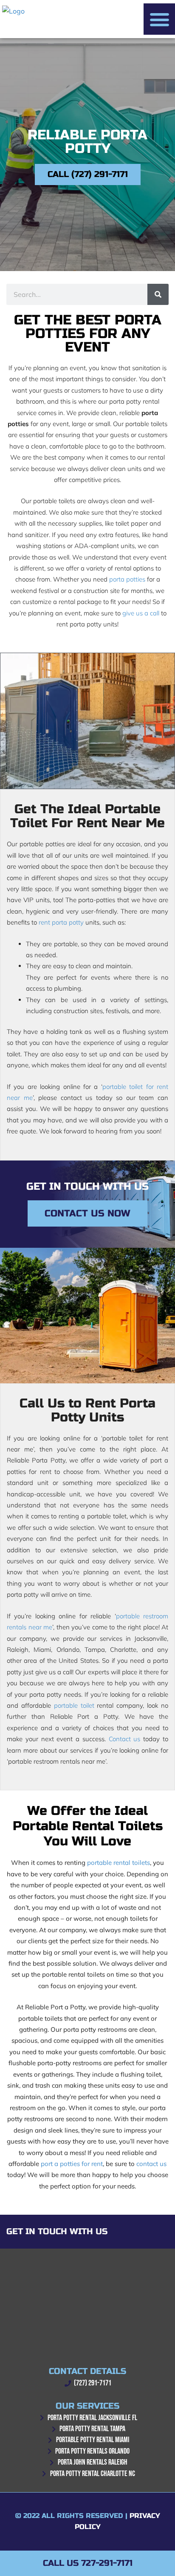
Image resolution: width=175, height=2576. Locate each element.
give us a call (141, 613)
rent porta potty (61, 922)
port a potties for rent (72, 2164)
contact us (151, 2164)
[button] (159, 19)
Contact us (125, 1739)
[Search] (158, 294)
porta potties (127, 579)
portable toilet (74, 1705)
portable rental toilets (119, 1863)
